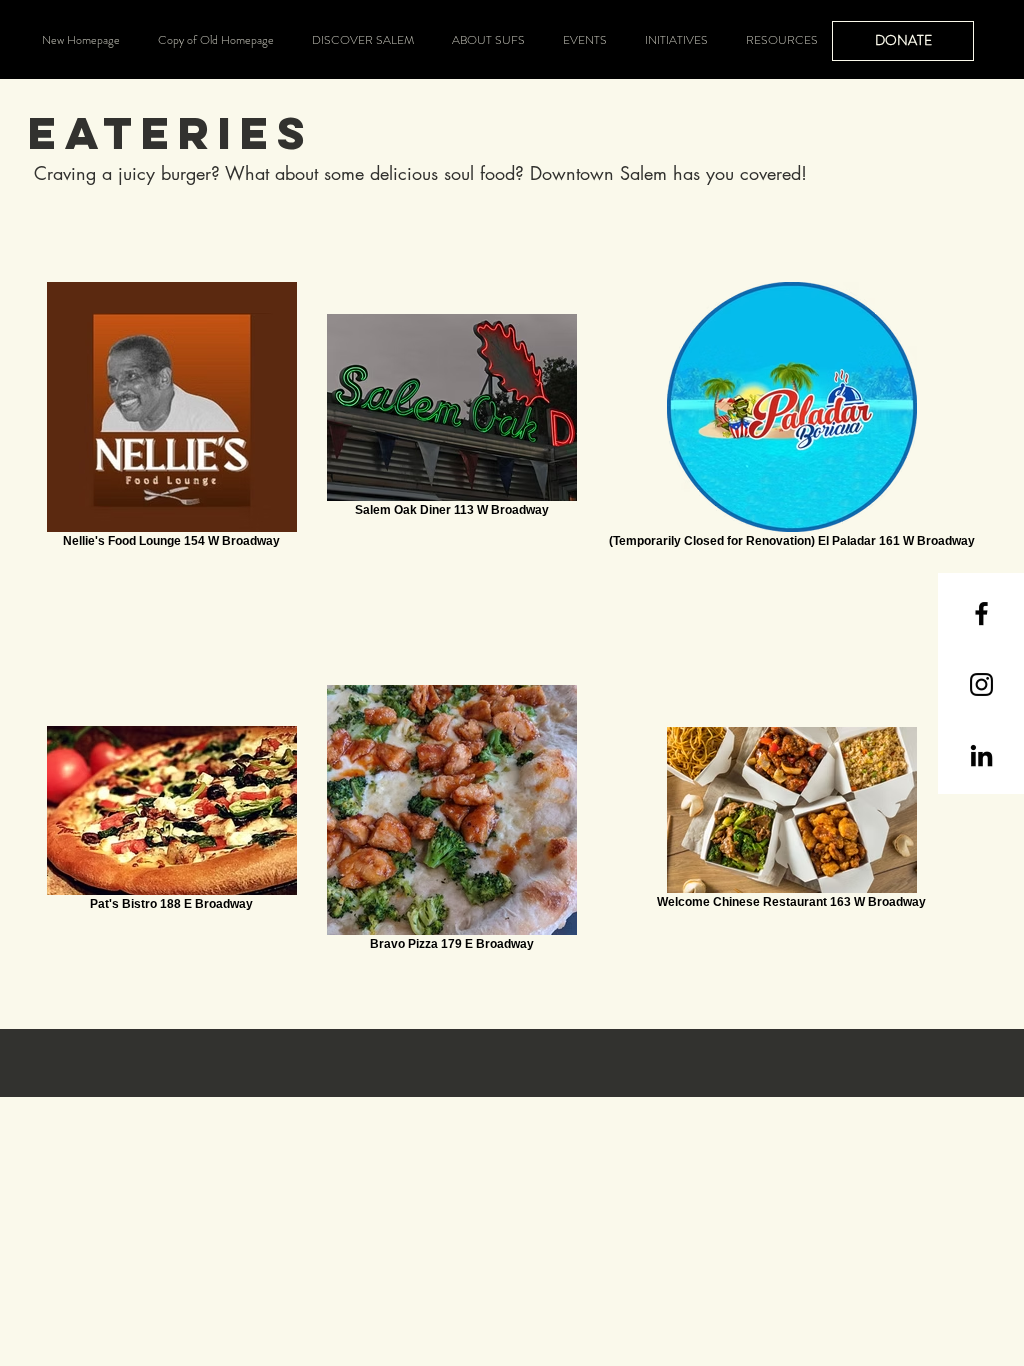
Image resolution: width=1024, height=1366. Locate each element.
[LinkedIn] (981, 755)
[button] (363, 40)
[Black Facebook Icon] (981, 613)
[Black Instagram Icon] (981, 684)
